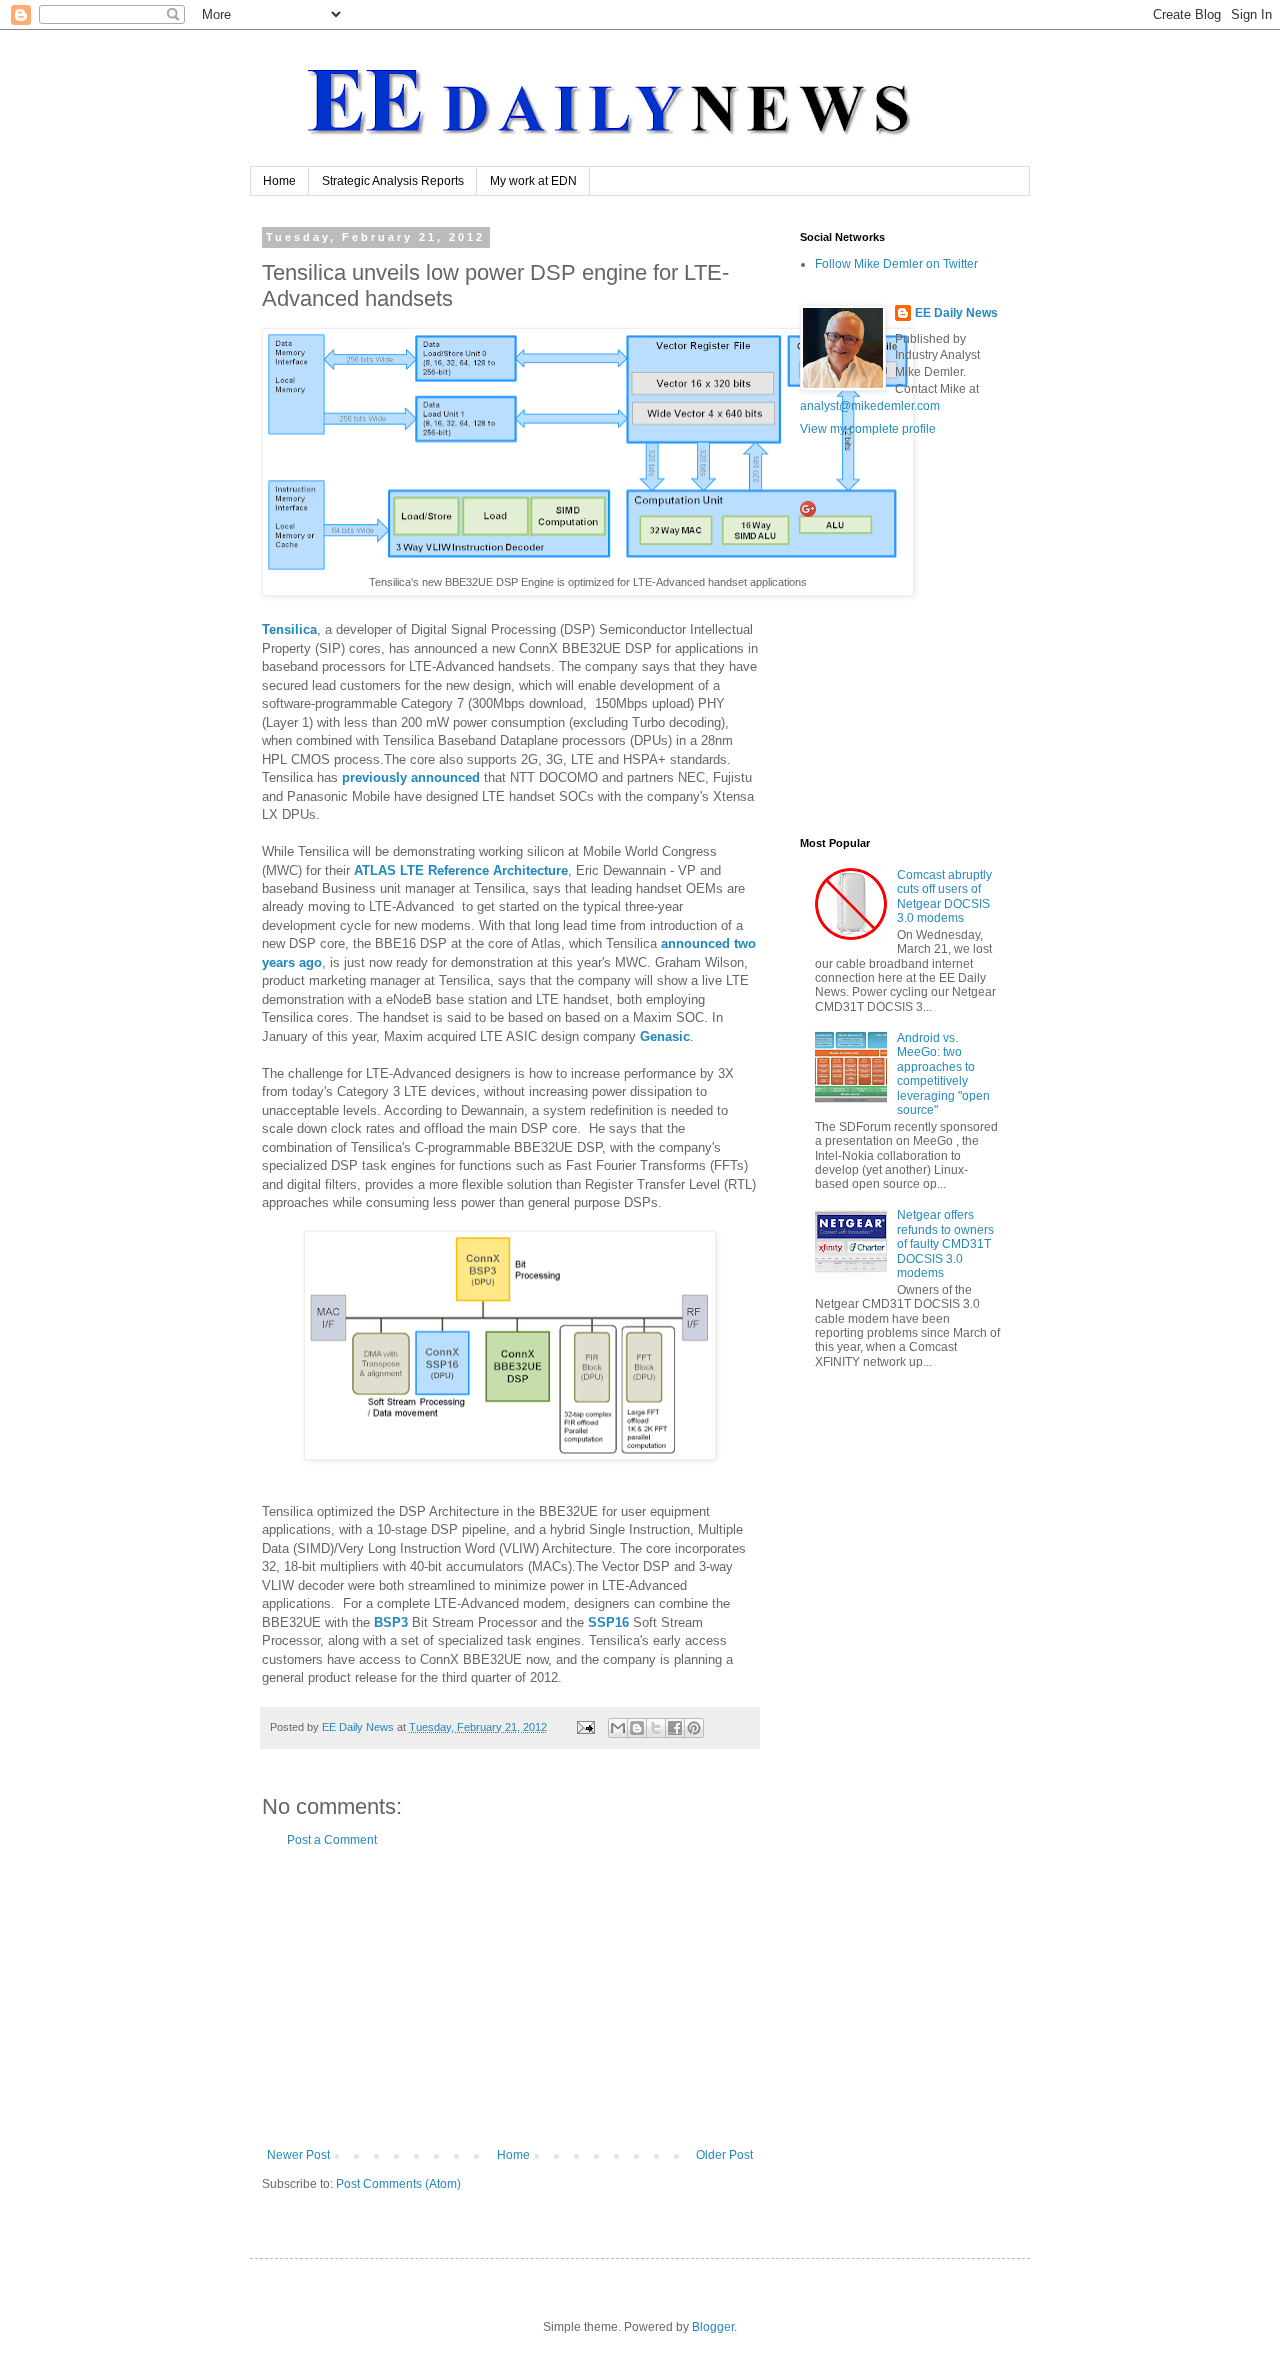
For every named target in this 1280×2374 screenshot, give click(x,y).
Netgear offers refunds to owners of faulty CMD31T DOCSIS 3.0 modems (945, 1244)
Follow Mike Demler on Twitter (896, 264)
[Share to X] (656, 1728)
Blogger (713, 2327)
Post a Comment (332, 1840)
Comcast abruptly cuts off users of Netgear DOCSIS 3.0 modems (944, 896)
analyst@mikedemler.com (870, 406)
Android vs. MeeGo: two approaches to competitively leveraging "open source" (943, 1074)
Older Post (724, 2155)
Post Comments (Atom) (398, 2184)
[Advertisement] (510, 1998)
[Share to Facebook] (675, 1728)
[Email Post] (585, 1727)
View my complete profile (868, 429)
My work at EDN (533, 181)
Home (279, 181)
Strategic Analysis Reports (393, 181)
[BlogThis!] (637, 1728)
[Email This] (618, 1728)
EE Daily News (956, 313)
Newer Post (298, 2155)
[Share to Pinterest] (694, 1728)
